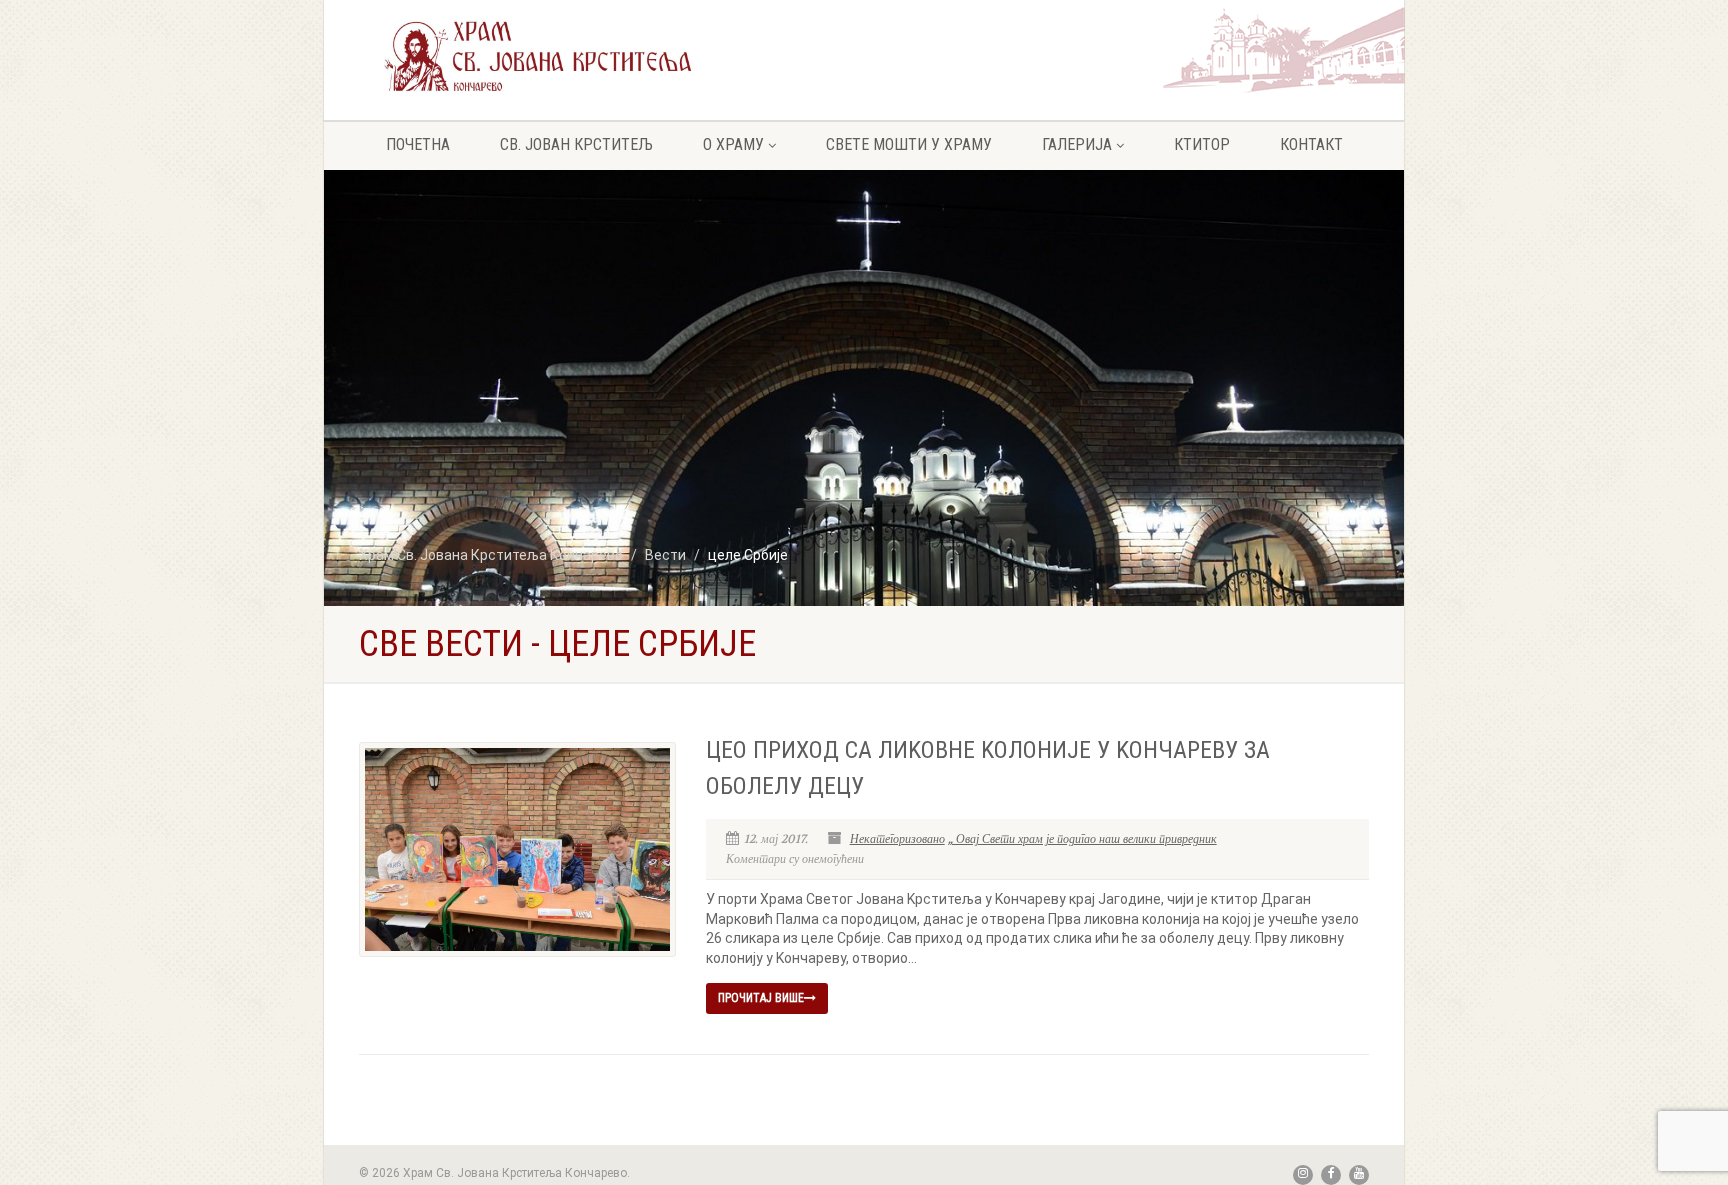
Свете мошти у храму (909, 144)
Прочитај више (761, 998)
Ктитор (1202, 144)
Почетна (418, 144)
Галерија (1077, 144)
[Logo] (538, 55)
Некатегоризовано (897, 839)
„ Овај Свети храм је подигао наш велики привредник (1082, 839)
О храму (733, 144)
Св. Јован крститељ (576, 144)
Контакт (1311, 144)
